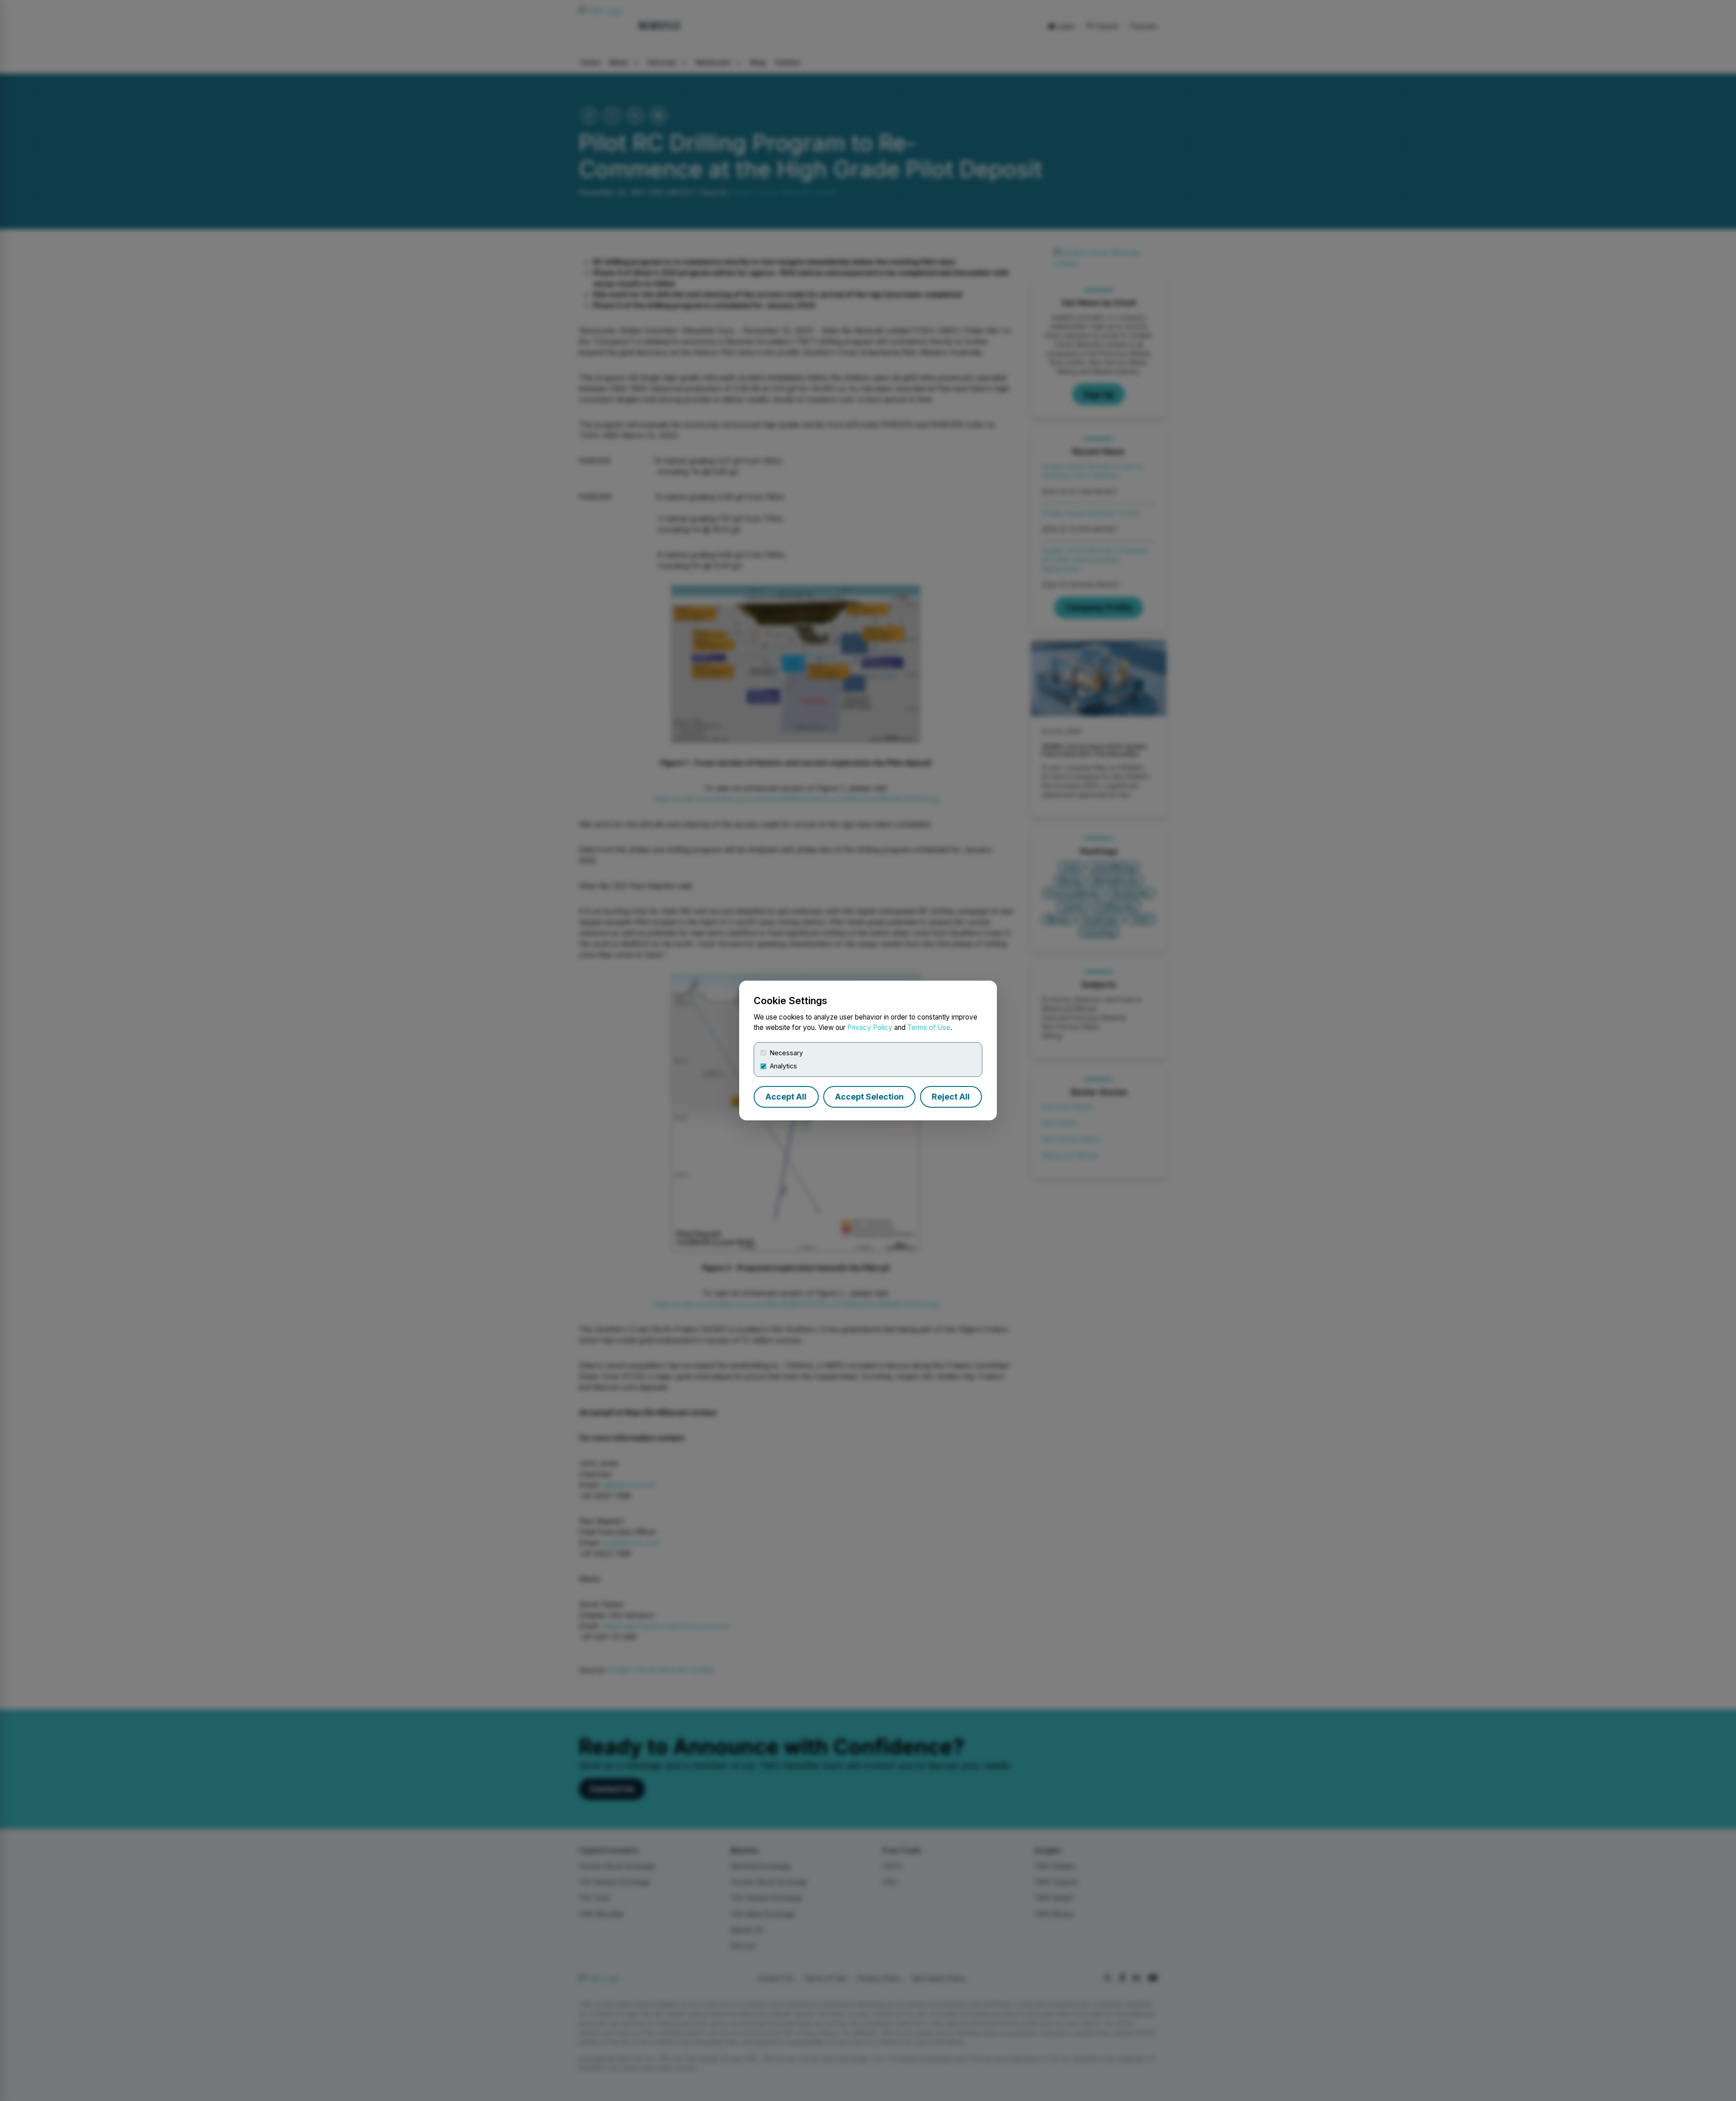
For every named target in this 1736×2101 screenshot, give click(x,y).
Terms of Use (929, 1027)
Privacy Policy (870, 1027)
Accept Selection (869, 1097)
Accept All (786, 1097)
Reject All (951, 1097)
